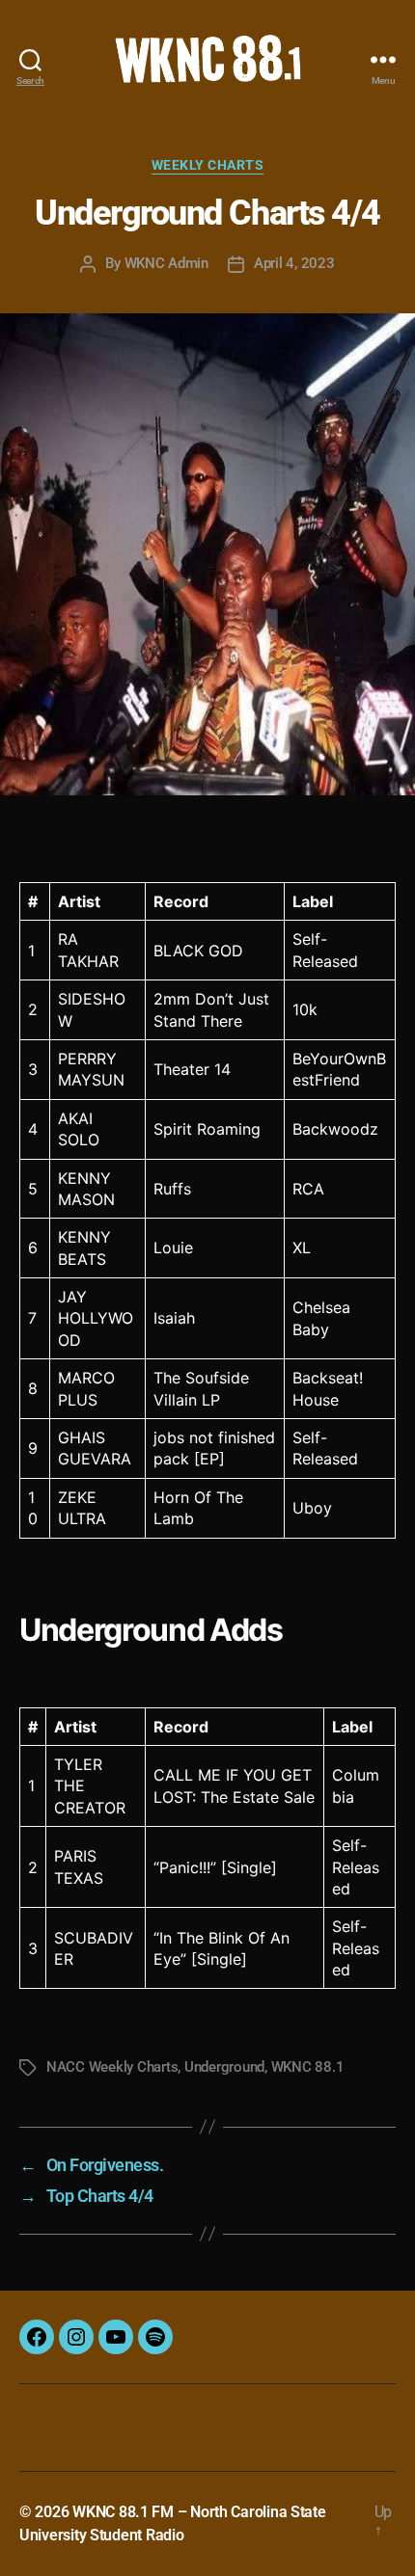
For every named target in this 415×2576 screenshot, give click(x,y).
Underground (224, 2067)
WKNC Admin (166, 263)
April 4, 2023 (294, 263)
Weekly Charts (208, 165)
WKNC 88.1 (308, 2067)
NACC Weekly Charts (112, 2067)
